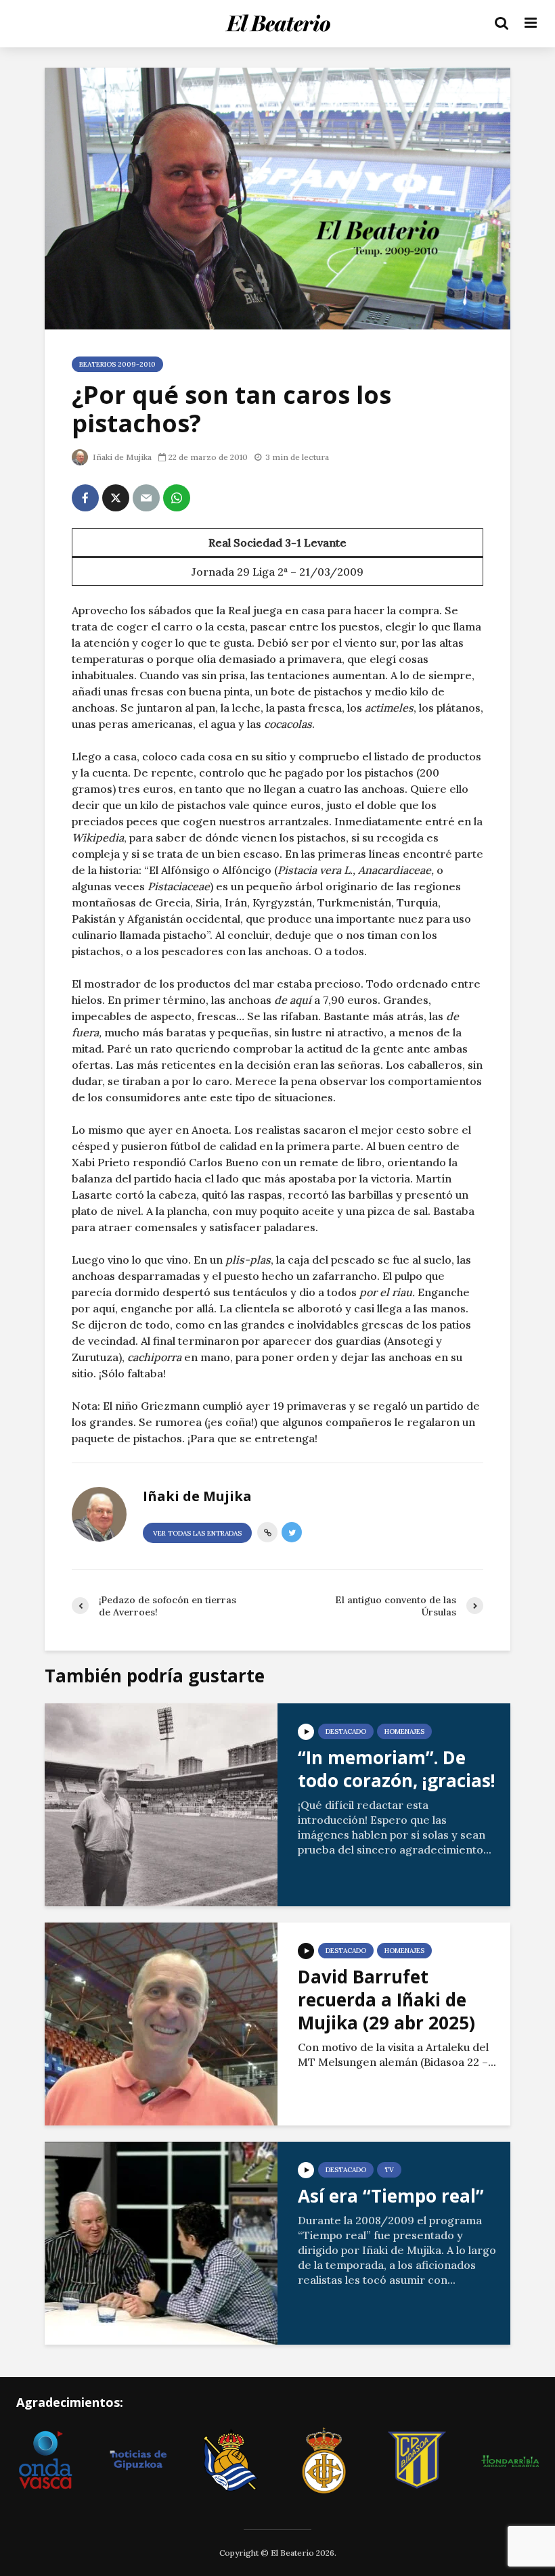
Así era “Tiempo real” (391, 2196)
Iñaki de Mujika (121, 457)
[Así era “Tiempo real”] (161, 2242)
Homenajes (404, 1731)
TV (389, 2170)
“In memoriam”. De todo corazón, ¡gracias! (397, 1769)
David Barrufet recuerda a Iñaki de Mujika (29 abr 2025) (386, 2000)
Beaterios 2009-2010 (117, 364)
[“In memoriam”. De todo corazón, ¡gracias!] (161, 1803)
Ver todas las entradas (197, 1533)
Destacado (346, 1731)
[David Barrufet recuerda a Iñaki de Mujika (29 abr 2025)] (161, 2023)
